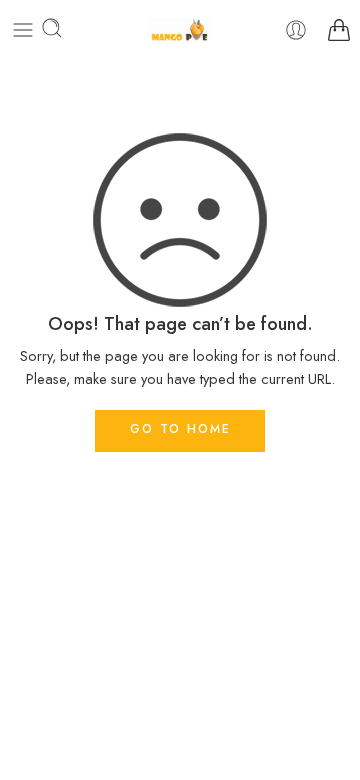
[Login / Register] (296, 30)
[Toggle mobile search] (52, 30)
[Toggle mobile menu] (23, 30)
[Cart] (339, 30)
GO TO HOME (180, 429)
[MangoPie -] (180, 30)
